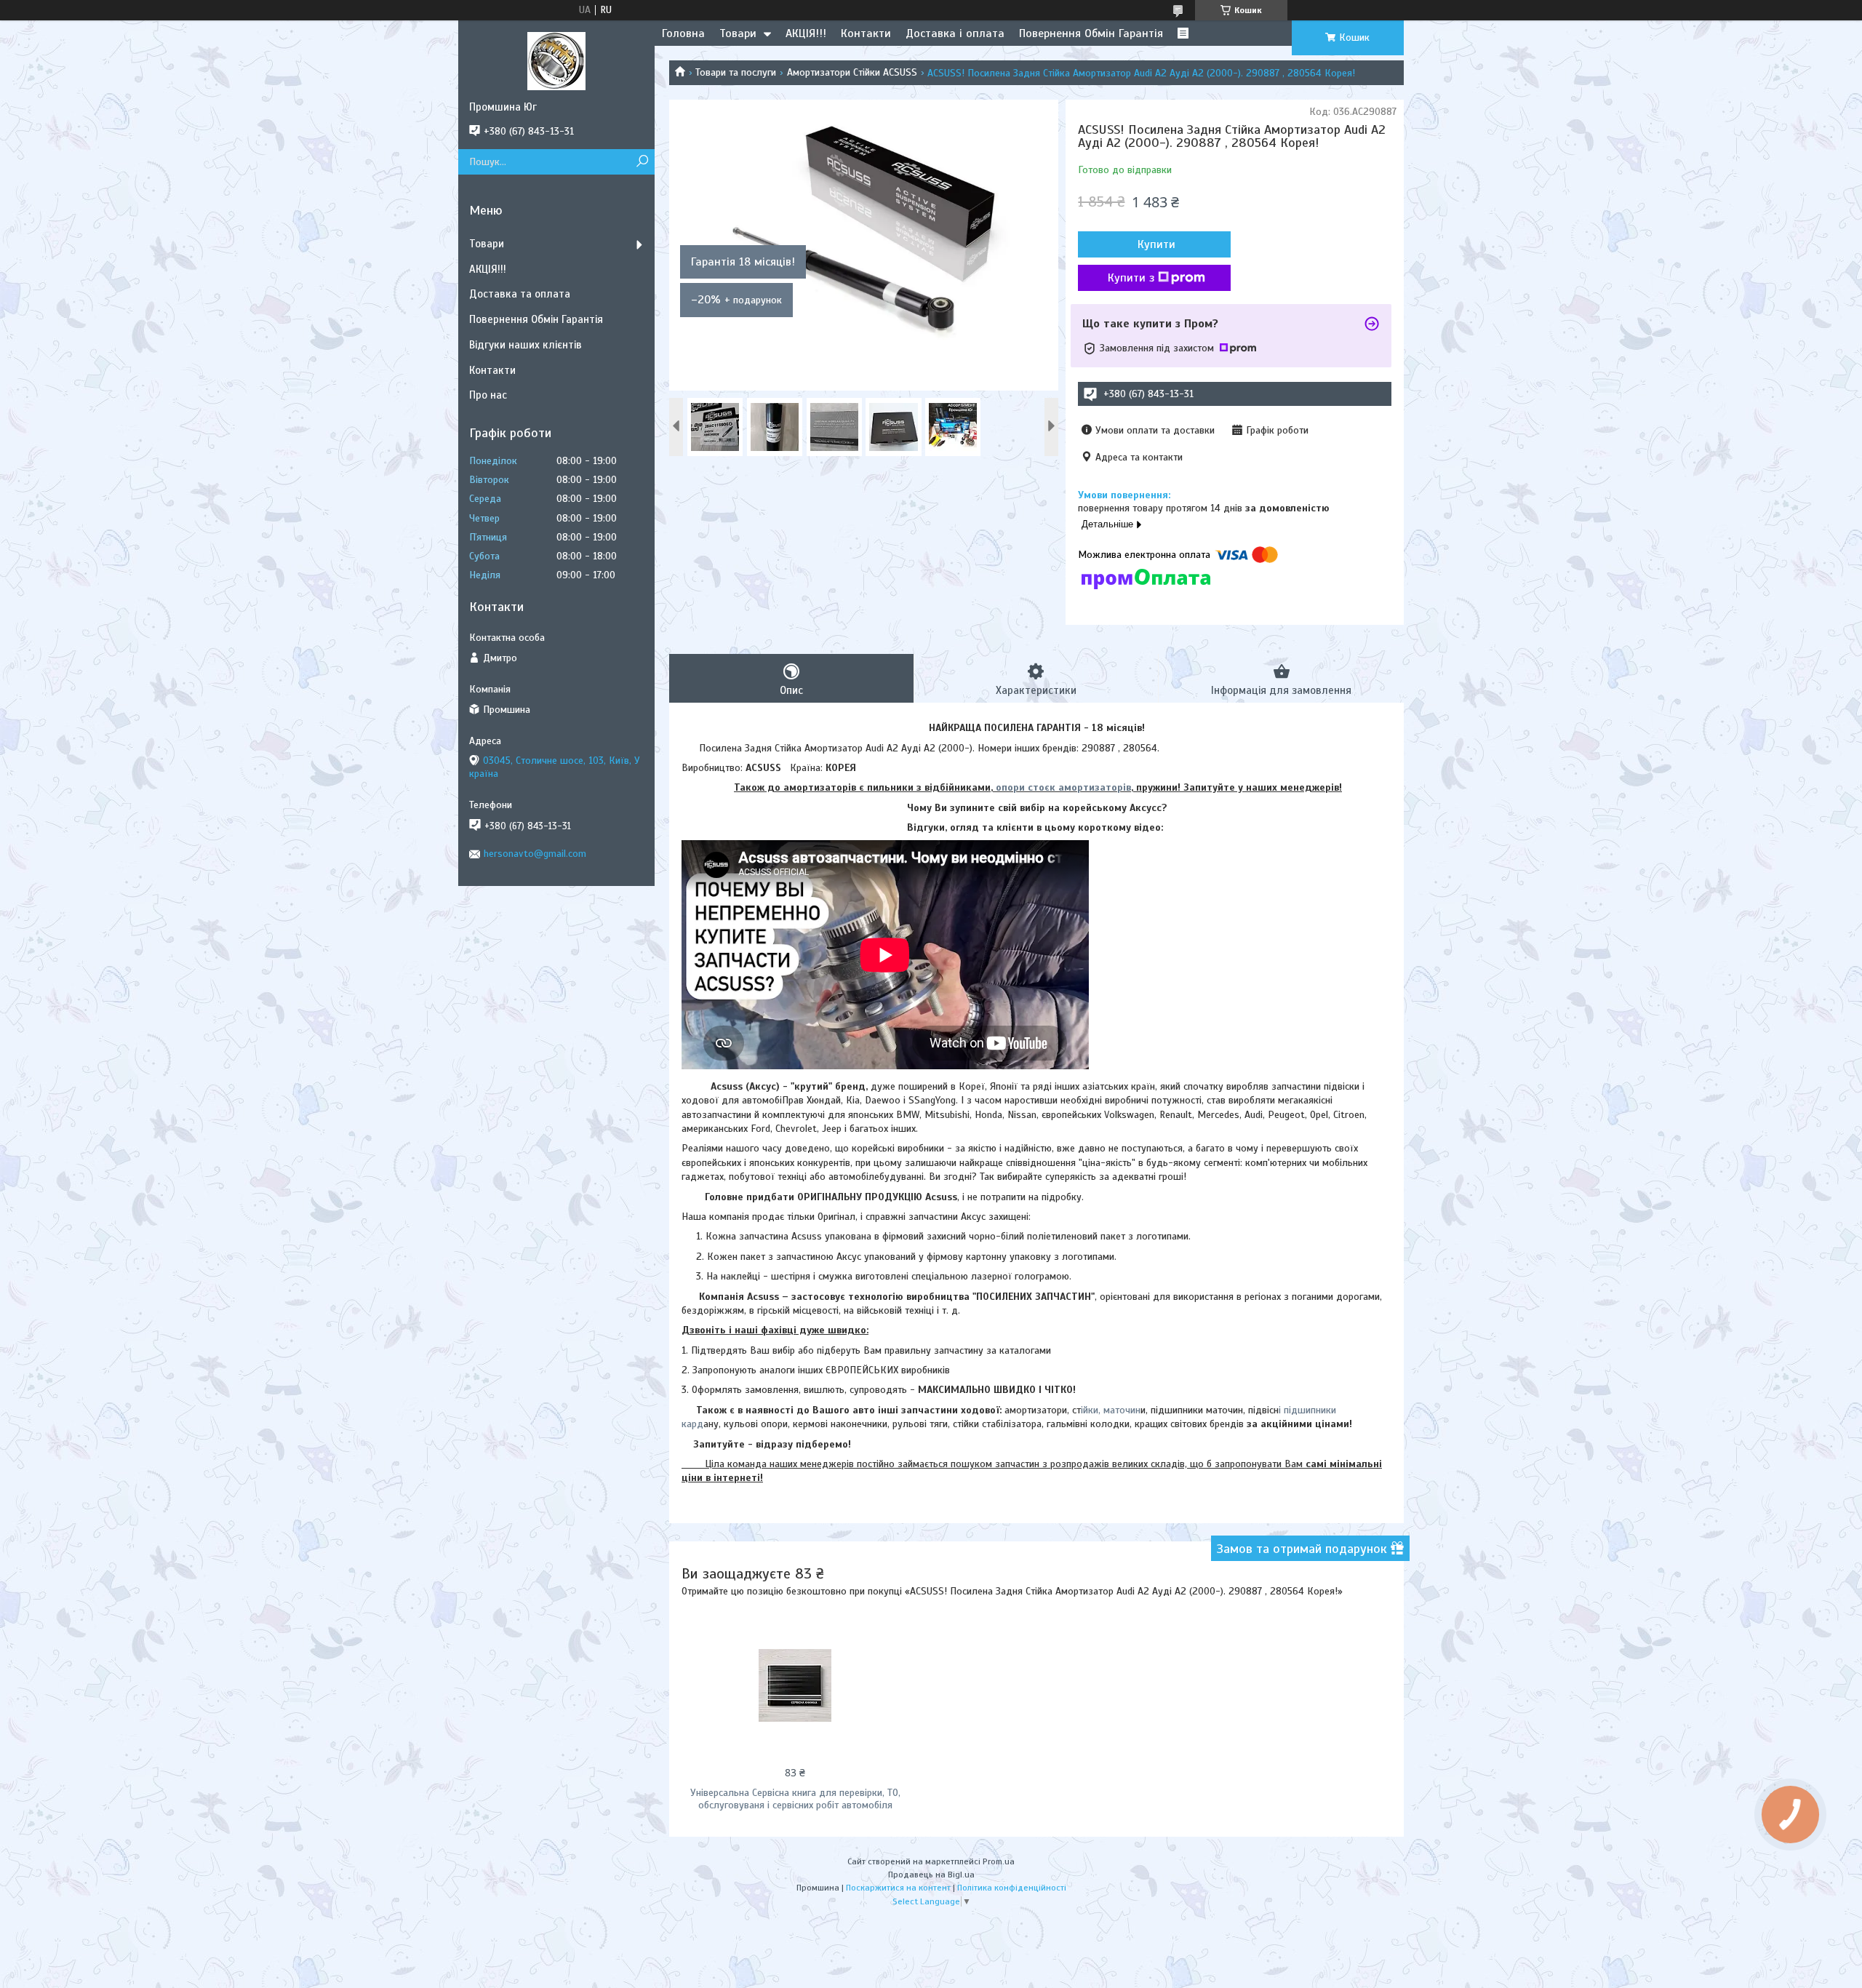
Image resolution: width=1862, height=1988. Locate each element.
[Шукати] (642, 162)
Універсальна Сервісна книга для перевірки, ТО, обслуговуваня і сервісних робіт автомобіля (795, 1799)
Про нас (488, 395)
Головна (683, 33)
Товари (738, 33)
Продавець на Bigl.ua (931, 1875)
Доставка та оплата (520, 294)
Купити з (1131, 278)
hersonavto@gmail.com (535, 854)
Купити (1156, 244)
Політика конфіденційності (1012, 1888)
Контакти (866, 33)
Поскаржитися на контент (898, 1888)
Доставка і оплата (955, 33)
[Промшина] (556, 60)
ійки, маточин (1111, 1410)
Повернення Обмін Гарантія (1091, 33)
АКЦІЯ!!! (806, 33)
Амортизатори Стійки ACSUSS (852, 72)
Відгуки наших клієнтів (526, 345)
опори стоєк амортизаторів (1063, 787)
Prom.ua (999, 1861)
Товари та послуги (736, 72)
